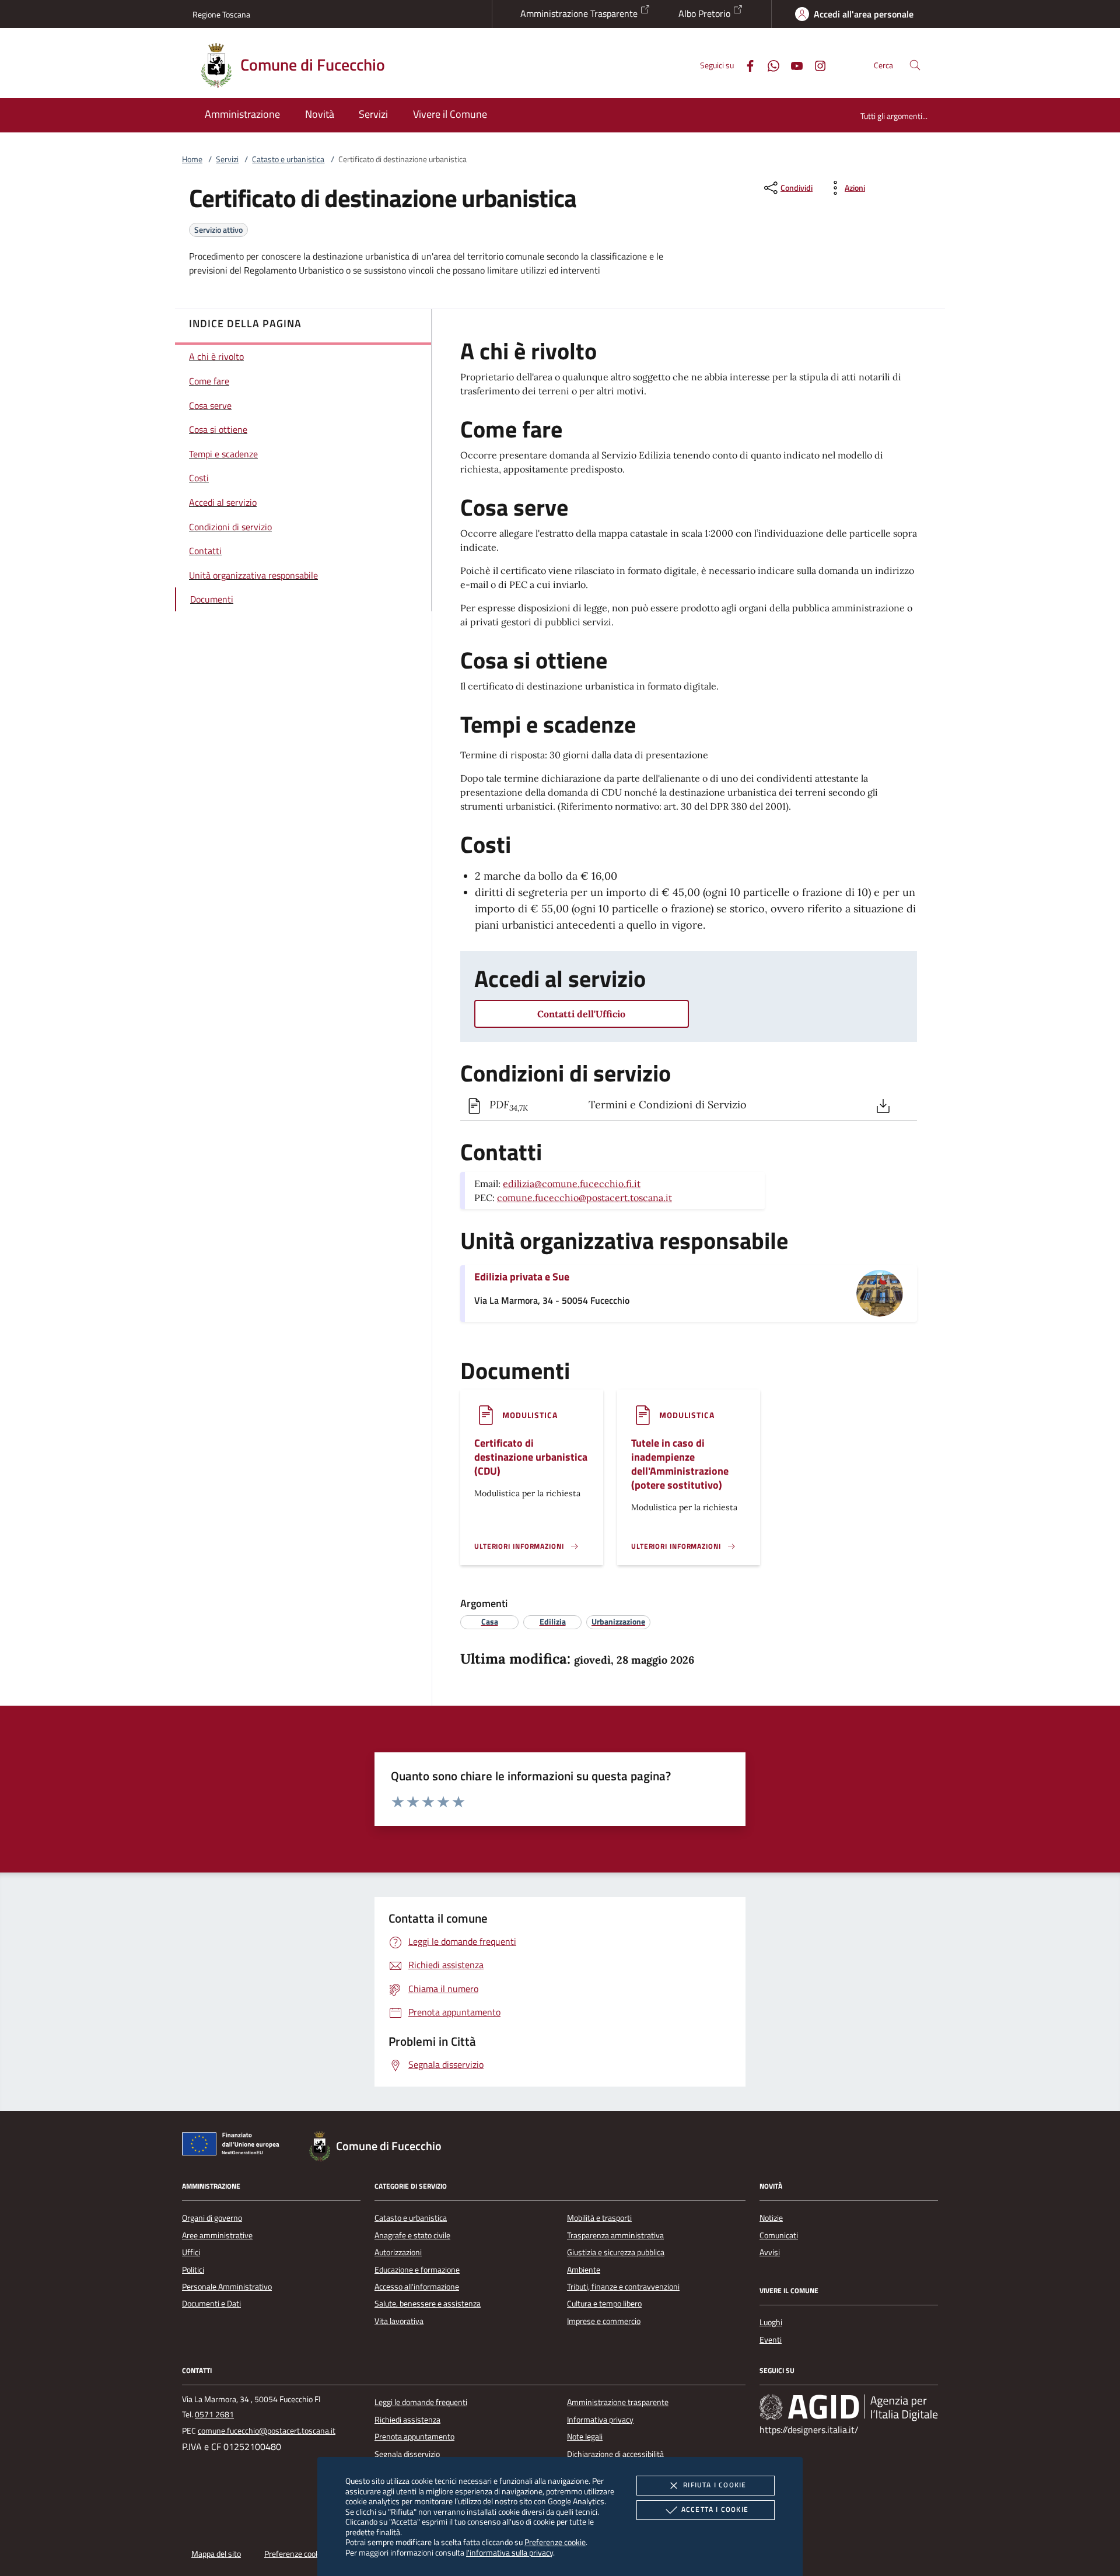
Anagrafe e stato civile (412, 2235)
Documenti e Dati (211, 2304)
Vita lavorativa (399, 2321)
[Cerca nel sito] (915, 65)
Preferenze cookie (555, 2542)
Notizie (771, 2218)
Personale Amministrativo (227, 2287)
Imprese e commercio (604, 2321)
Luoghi (771, 2322)
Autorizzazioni (398, 2252)
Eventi (771, 2340)
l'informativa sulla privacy (510, 2552)
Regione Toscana (221, 14)
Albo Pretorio (706, 13)
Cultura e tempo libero (604, 2304)
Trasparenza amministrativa (615, 2235)
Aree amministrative (217, 2235)
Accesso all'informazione (417, 2287)
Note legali (585, 2437)
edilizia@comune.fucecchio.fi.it (572, 1184)
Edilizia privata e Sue (522, 1277)
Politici (193, 2270)
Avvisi (770, 2252)
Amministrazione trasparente (618, 2402)
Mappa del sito (216, 2554)
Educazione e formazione (417, 2270)
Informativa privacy (600, 2420)
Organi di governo (212, 2218)
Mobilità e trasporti (599, 2218)
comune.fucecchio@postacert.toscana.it (584, 1198)
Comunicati (779, 2235)
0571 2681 (214, 2414)
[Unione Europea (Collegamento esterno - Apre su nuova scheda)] (234, 2146)
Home (192, 159)
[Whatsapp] (769, 64)
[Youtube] (792, 64)
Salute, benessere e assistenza (428, 2304)
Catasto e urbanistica (288, 159)
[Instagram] (815, 64)
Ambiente (584, 2270)
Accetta (715, 2509)
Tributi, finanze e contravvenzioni (623, 2287)
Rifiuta (715, 2485)
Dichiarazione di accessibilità (615, 2454)
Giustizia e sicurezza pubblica (616, 2252)
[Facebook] (745, 64)
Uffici (191, 2252)
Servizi (227, 159)
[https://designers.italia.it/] (849, 2407)
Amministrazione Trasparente (580, 13)
